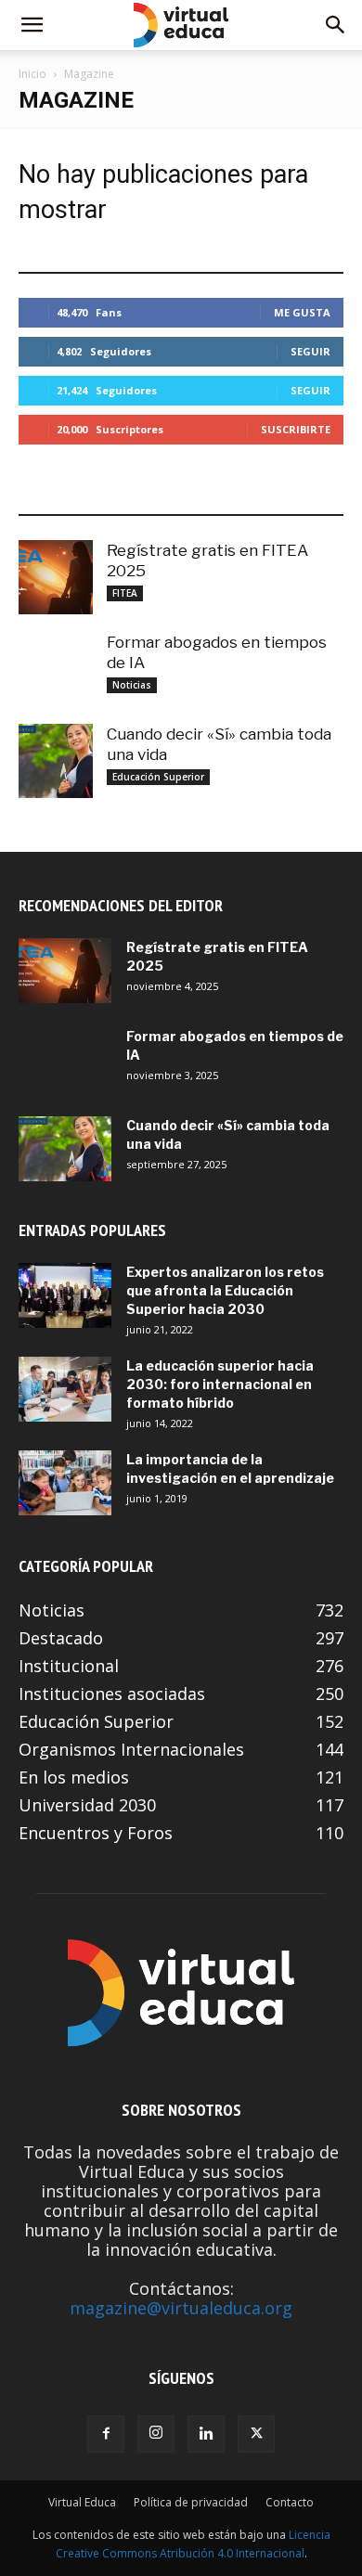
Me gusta (302, 312)
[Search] (336, 25)
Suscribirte (296, 429)
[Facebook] (106, 2434)
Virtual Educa (82, 2502)
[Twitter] (256, 2434)
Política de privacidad (191, 2502)
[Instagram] (156, 2434)
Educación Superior (158, 777)
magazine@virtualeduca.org (181, 2308)
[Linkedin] (206, 2434)
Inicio (32, 74)
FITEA (125, 593)
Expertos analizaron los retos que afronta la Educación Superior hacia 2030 (225, 1290)
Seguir (310, 351)
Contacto (290, 2502)
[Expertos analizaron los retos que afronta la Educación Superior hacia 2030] (65, 1295)
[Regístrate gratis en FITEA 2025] (56, 577)
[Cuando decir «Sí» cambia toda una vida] (56, 761)
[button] (32, 25)
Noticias (132, 685)
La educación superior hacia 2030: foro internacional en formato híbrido (220, 1384)
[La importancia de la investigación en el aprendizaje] (65, 1483)
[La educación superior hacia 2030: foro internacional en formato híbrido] (65, 1389)
